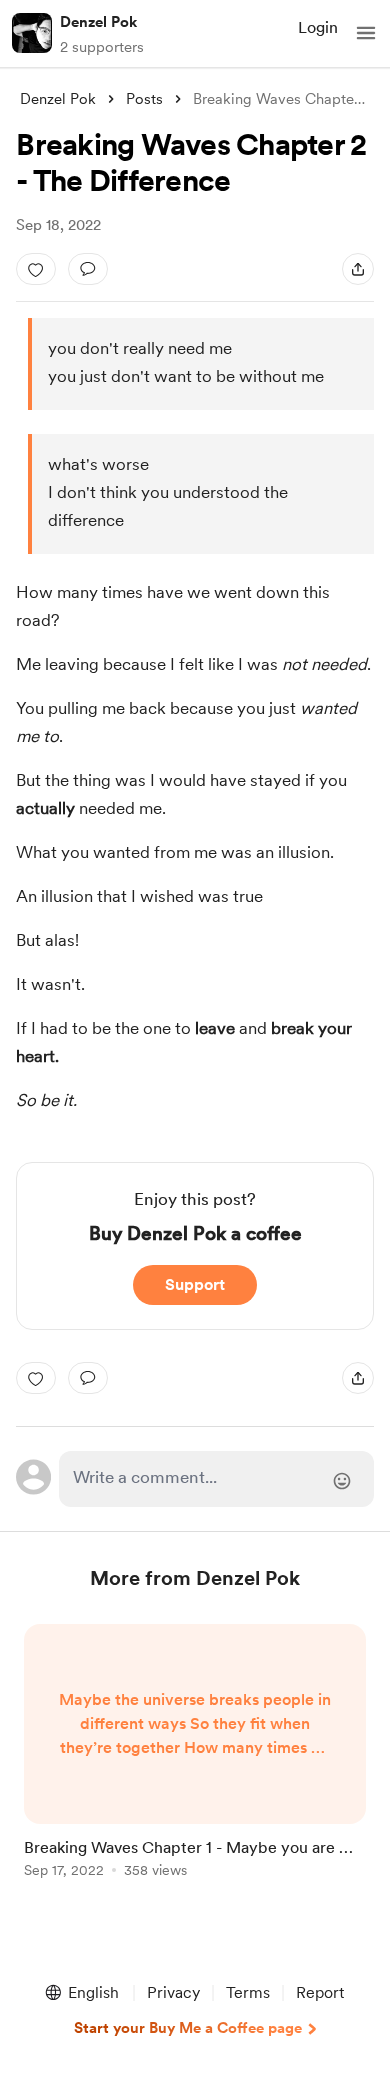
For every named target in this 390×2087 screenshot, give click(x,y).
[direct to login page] (216, 1479)
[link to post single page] (195, 1754)
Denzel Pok (98, 22)
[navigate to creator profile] (32, 33)
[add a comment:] (88, 269)
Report (320, 1992)
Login (318, 27)
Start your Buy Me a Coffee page (188, 2028)
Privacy (173, 1992)
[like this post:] (36, 269)
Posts (144, 99)
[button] (366, 33)
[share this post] (358, 269)
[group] (195, 1762)
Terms (248, 1992)
